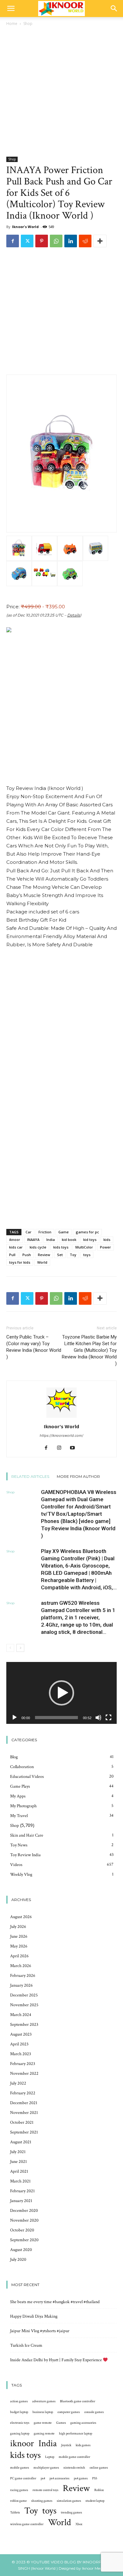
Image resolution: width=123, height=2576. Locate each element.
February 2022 (23, 2093)
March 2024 (21, 2015)
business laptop (43, 2412)
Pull (12, 1255)
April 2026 (19, 1956)
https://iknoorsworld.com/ (61, 1435)
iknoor (15, 1240)
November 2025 (24, 2005)
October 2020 (22, 2230)
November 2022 (24, 2073)
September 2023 (24, 2025)
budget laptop (19, 2412)
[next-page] (20, 1648)
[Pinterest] (42, 241)
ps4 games (81, 2478)
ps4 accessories (59, 2478)
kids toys (61, 1247)
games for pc (87, 1232)
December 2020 (24, 2211)
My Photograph (23, 1806)
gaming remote (44, 2434)
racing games (19, 2490)
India (51, 1240)
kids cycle (38, 1247)
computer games (69, 2412)
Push (27, 1255)
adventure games (44, 2401)
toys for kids (20, 1262)
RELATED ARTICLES (30, 1476)
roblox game (18, 2501)
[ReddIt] (85, 241)
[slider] (56, 1718)
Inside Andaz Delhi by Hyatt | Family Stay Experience (56, 2360)
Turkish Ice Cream (26, 2345)
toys (87, 1255)
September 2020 (24, 2240)
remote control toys (45, 2490)
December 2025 (24, 1995)
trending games (71, 2513)
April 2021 (19, 2171)
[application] (61, 1693)
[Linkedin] (71, 241)
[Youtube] (75, 1448)
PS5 (95, 2478)
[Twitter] (27, 241)
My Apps (18, 1796)
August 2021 (21, 2142)
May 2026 (19, 1946)
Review (44, 1255)
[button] (11, 9)
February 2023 (23, 2064)
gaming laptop (20, 2434)
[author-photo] (61, 1418)
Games (61, 2423)
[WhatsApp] (56, 241)
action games (19, 2401)
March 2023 (20, 2054)
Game (64, 1232)
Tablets (15, 2513)
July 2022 (18, 2083)
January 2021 (21, 2201)
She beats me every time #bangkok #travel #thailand (55, 2302)
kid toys (90, 1240)
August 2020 (21, 2250)
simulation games (69, 2501)
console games (94, 2412)
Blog (14, 1757)
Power (105, 1247)
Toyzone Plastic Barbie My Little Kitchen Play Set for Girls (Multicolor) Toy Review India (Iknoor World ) (89, 1350)
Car (29, 1232)
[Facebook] (13, 241)
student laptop (95, 2501)
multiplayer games (46, 2468)
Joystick (66, 2445)
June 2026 (19, 1936)
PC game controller (23, 2478)
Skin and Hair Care (27, 1835)
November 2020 (24, 2220)
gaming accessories (83, 2423)
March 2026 (21, 1966)
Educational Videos (27, 1777)
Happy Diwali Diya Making (34, 2316)
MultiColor (84, 1247)
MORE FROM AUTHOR (78, 1476)
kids (107, 1240)
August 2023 (21, 2034)
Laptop (50, 2457)
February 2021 (22, 2191)
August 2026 (21, 1917)
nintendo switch (74, 2468)
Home (12, 24)
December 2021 (24, 2103)
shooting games (42, 2501)
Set (60, 1255)
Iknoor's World (25, 227)
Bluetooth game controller (78, 2401)
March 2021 (20, 2181)
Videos (16, 1865)
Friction (45, 1232)
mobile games (20, 2468)
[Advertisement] (61, 92)
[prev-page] (10, 1648)
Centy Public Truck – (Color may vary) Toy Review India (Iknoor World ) (34, 1347)
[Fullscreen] (108, 1718)
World (42, 1262)
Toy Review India (25, 1855)
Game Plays (20, 1786)
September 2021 (24, 2132)
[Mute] (98, 1718)
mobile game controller (74, 2457)
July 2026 (18, 1927)
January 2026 (21, 1985)
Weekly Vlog (21, 1875)
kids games (83, 2445)
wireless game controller (27, 2524)
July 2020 (18, 2260)
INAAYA (33, 1240)
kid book (69, 1240)
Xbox (79, 2524)
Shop (28, 24)
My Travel (19, 1816)
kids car (16, 1247)
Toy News (19, 1845)
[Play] (15, 1718)
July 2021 (18, 2152)
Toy (73, 1255)
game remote (43, 2423)
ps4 (43, 2478)
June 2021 (18, 2162)
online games (99, 2468)
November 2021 (24, 2113)
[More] (100, 241)
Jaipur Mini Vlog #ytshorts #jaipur (40, 2331)
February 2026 (23, 1976)
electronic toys (20, 2423)
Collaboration (22, 1767)
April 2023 (19, 2044)
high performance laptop (76, 2434)
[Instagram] (62, 1448)
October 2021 (22, 2122)
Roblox (99, 2490)
